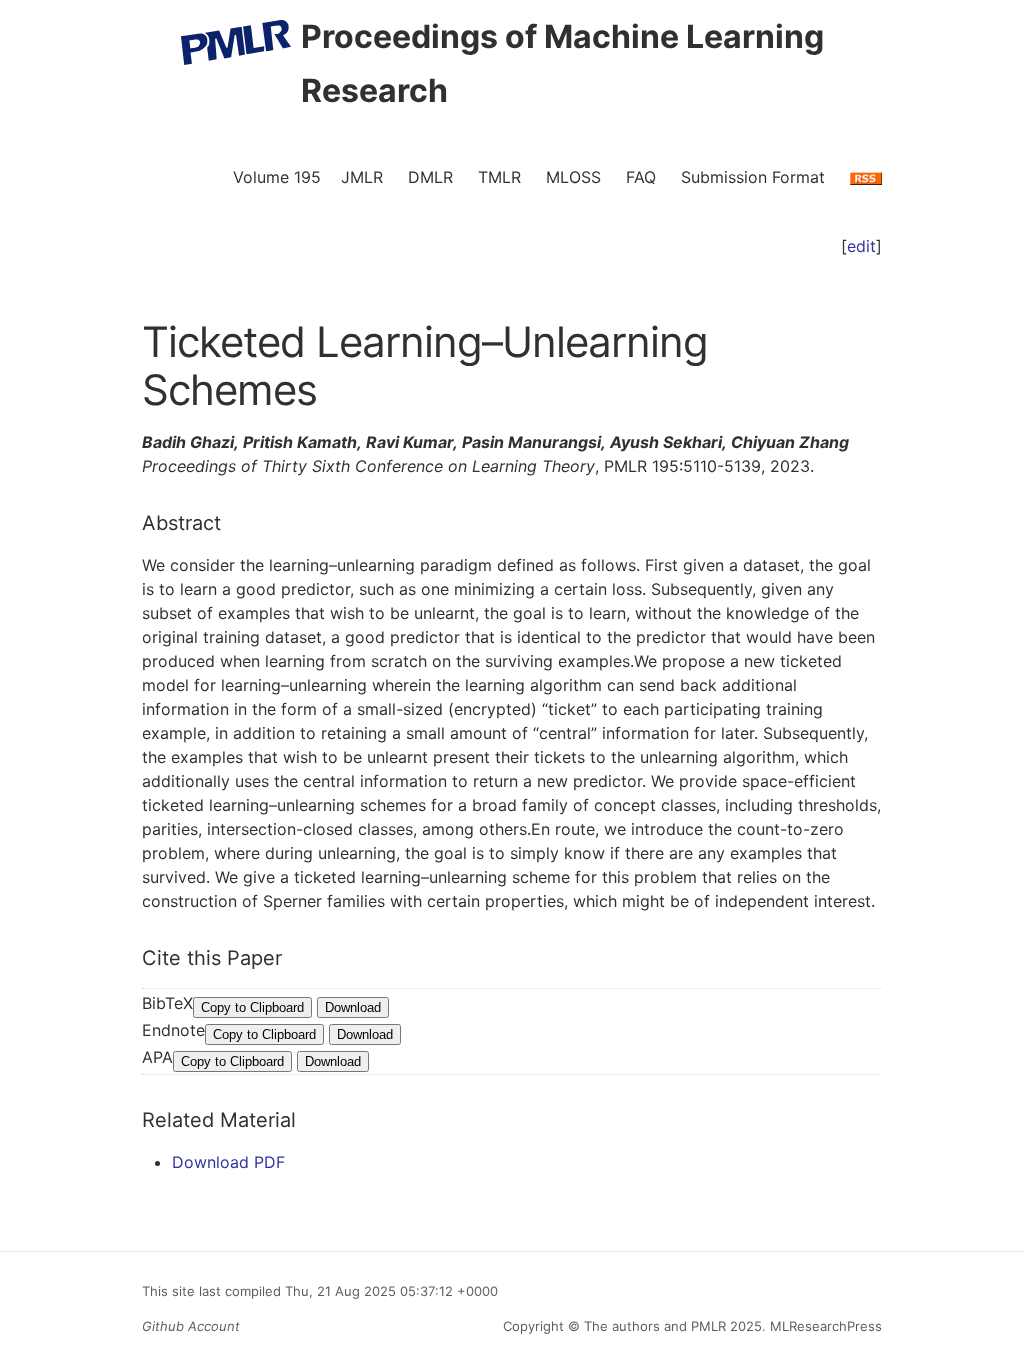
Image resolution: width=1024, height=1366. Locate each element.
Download (353, 1007)
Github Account (191, 1326)
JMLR (362, 177)
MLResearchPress (824, 1326)
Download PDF (228, 1162)
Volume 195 (277, 177)
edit (861, 246)
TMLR (499, 177)
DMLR (430, 177)
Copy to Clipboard (252, 1007)
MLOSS (573, 177)
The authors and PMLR (655, 1326)
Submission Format (753, 177)
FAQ (641, 177)
